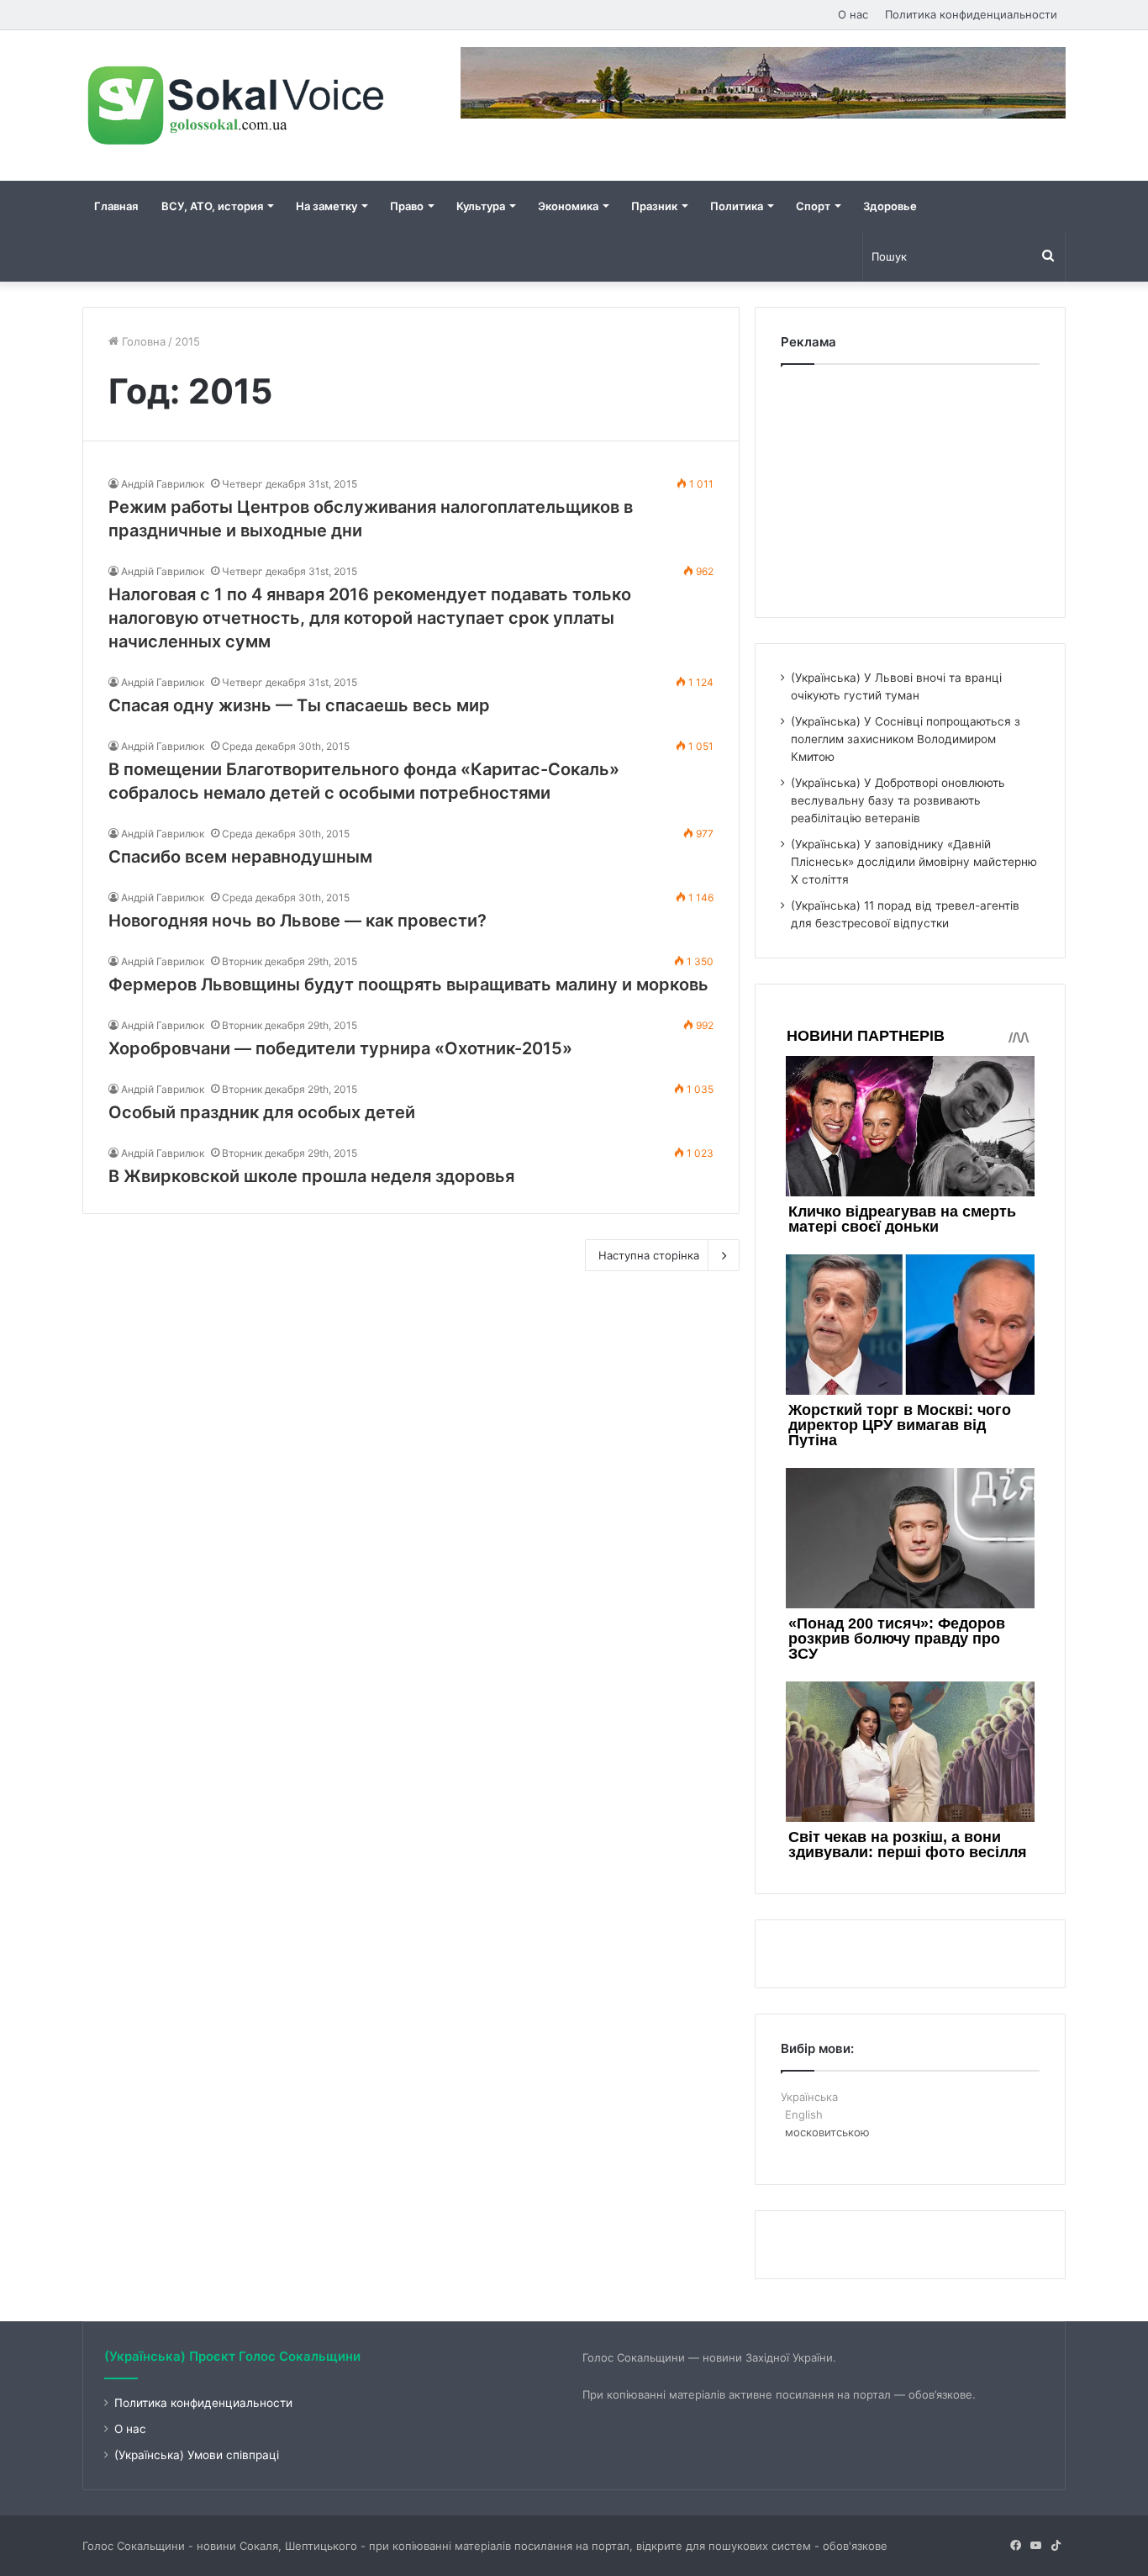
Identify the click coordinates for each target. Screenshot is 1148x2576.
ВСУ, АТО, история (212, 206)
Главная (116, 206)
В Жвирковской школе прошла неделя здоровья (311, 1176)
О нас (853, 14)
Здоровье (890, 206)
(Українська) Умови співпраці (197, 2455)
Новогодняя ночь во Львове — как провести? (298, 921)
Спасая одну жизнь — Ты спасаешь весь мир (299, 705)
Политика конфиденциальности (971, 14)
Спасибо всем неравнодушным (240, 857)
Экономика (568, 206)
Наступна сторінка (649, 1255)
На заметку (326, 206)
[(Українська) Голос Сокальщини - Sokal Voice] (238, 106)
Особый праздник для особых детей (262, 1112)
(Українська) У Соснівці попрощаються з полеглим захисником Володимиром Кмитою (906, 739)
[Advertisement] (910, 487)
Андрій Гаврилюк (163, 484)
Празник (654, 206)
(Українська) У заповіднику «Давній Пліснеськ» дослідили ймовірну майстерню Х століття (914, 862)
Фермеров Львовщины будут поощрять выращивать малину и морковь (408, 984)
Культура (481, 206)
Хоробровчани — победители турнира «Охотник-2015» (340, 1048)
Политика (737, 206)
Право (407, 206)
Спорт (813, 206)
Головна (142, 341)
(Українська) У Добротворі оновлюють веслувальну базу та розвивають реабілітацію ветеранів (898, 800)
